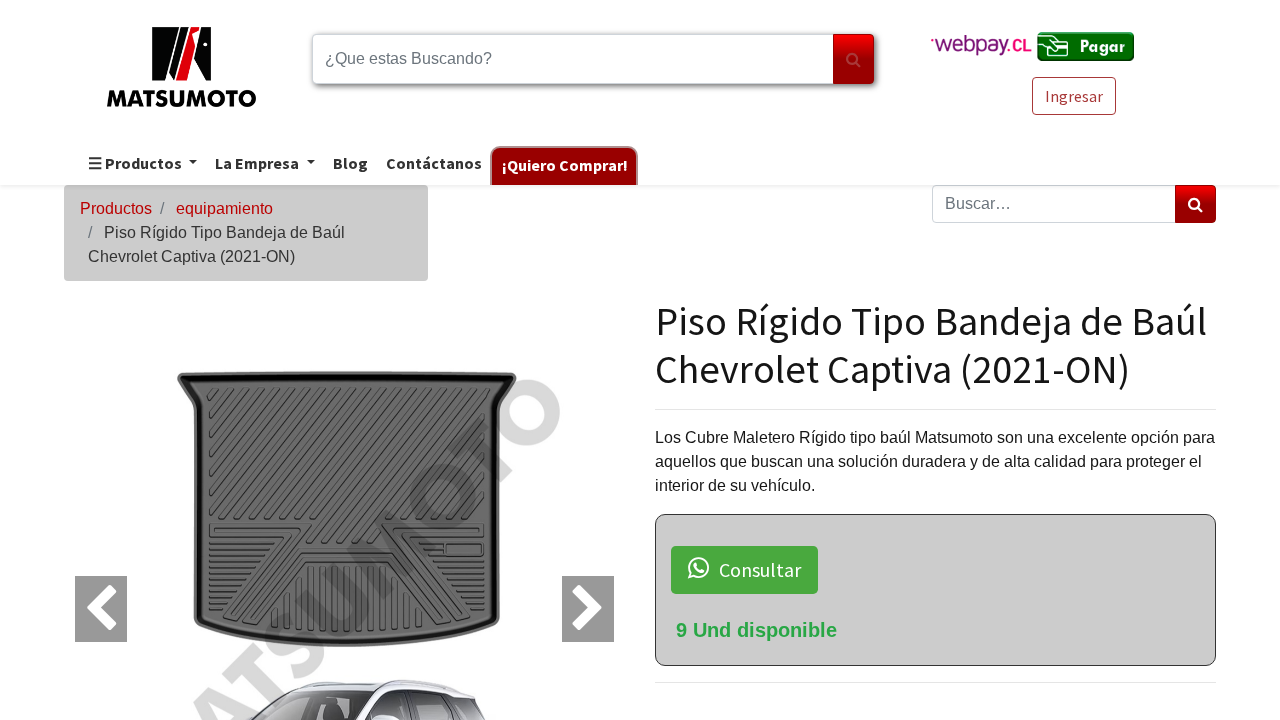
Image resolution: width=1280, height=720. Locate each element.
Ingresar (1074, 96)
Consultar (760, 569)
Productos (116, 208)
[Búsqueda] (853, 59)
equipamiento (224, 208)
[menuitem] (349, 164)
